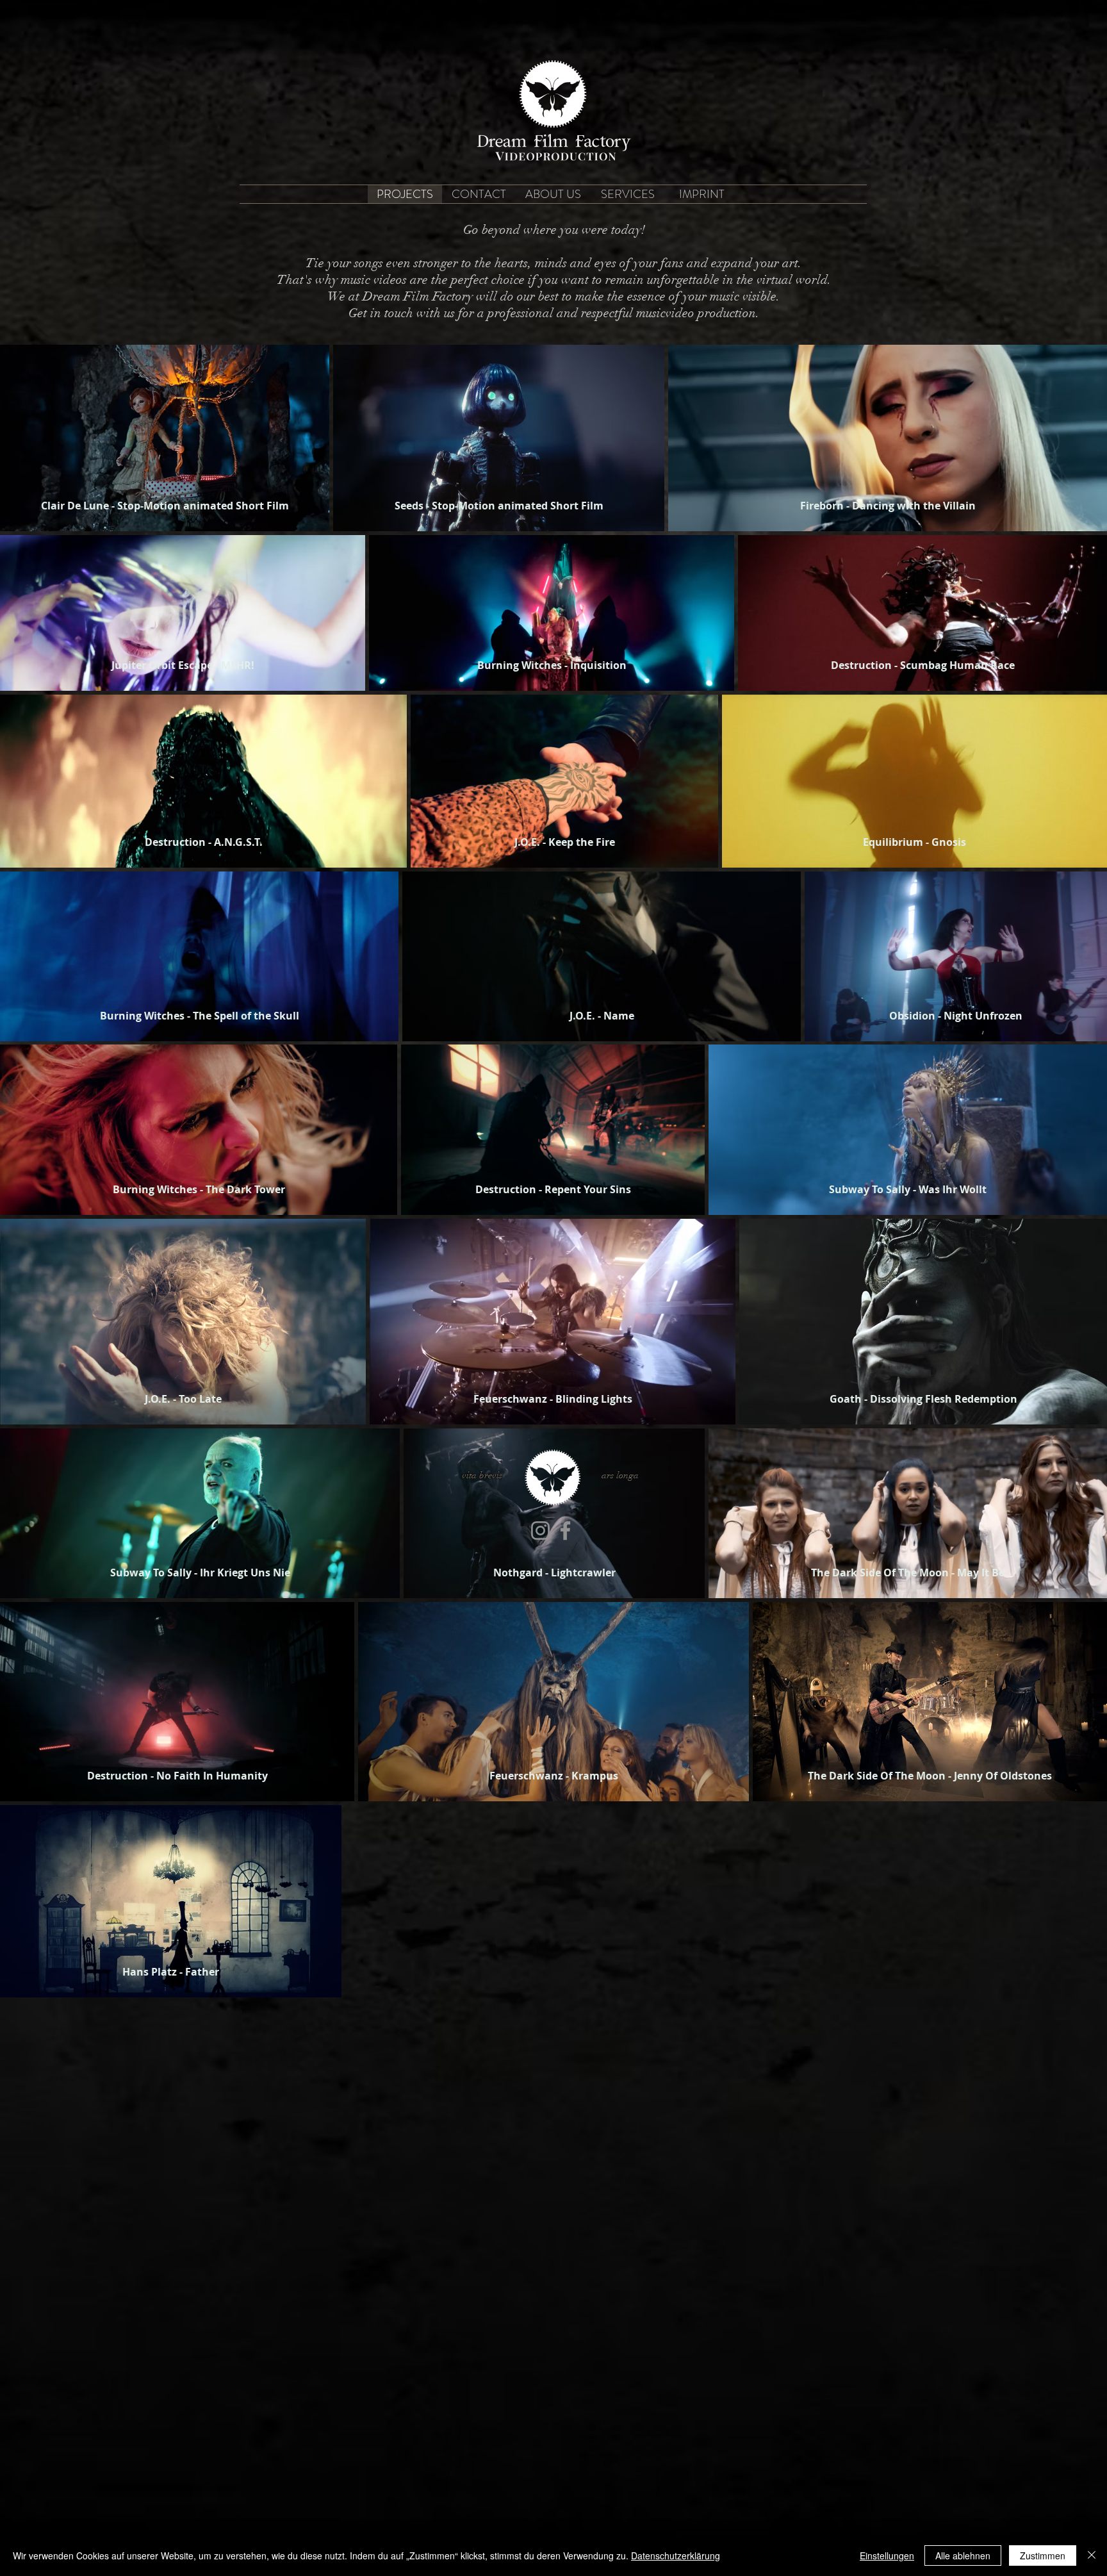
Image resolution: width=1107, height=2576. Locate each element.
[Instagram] (540, 1531)
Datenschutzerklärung (676, 2555)
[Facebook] (565, 1531)
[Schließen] (1092, 2555)
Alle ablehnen (963, 2555)
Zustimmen (1043, 2555)
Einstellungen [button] (887, 2555)
